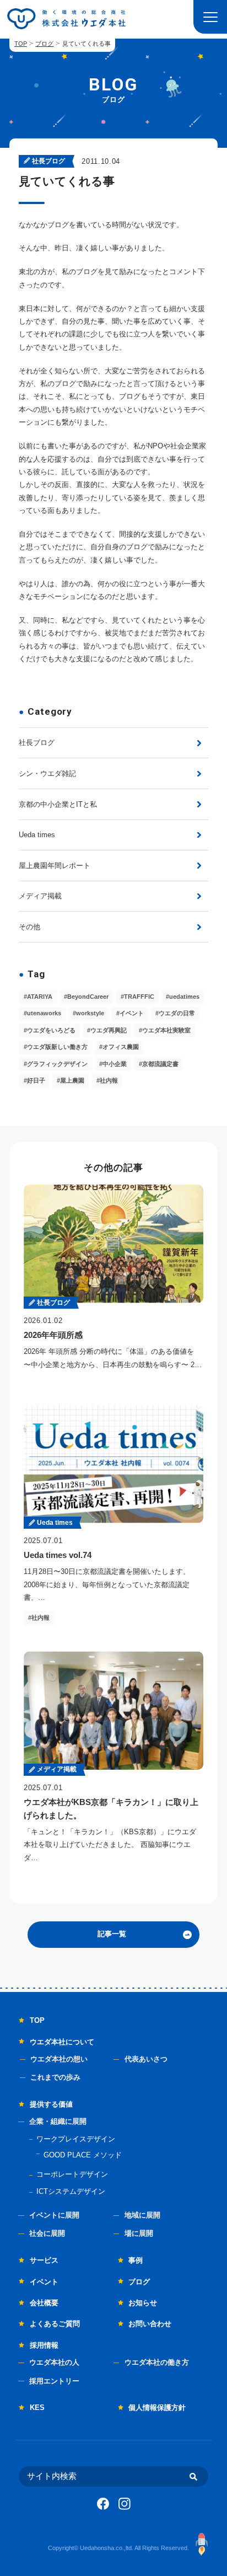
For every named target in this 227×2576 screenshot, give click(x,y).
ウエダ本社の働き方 (157, 2362)
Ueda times (37, 835)
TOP (21, 44)
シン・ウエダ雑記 (47, 773)
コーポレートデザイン (72, 2174)
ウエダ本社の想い (59, 2059)
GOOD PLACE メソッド (83, 2155)
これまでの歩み (55, 2077)
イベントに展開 (54, 2215)
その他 (29, 927)
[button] (210, 17)
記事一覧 (112, 1934)
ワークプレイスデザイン (76, 2139)
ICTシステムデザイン (71, 2191)
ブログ (44, 44)
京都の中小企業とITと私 (58, 804)
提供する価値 (51, 2104)
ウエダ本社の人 (54, 2362)
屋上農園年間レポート (55, 866)
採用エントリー (54, 2381)
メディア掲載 (40, 896)
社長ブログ (37, 743)
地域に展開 (142, 2215)
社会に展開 (47, 2233)
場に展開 (139, 2233)
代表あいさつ (146, 2059)
